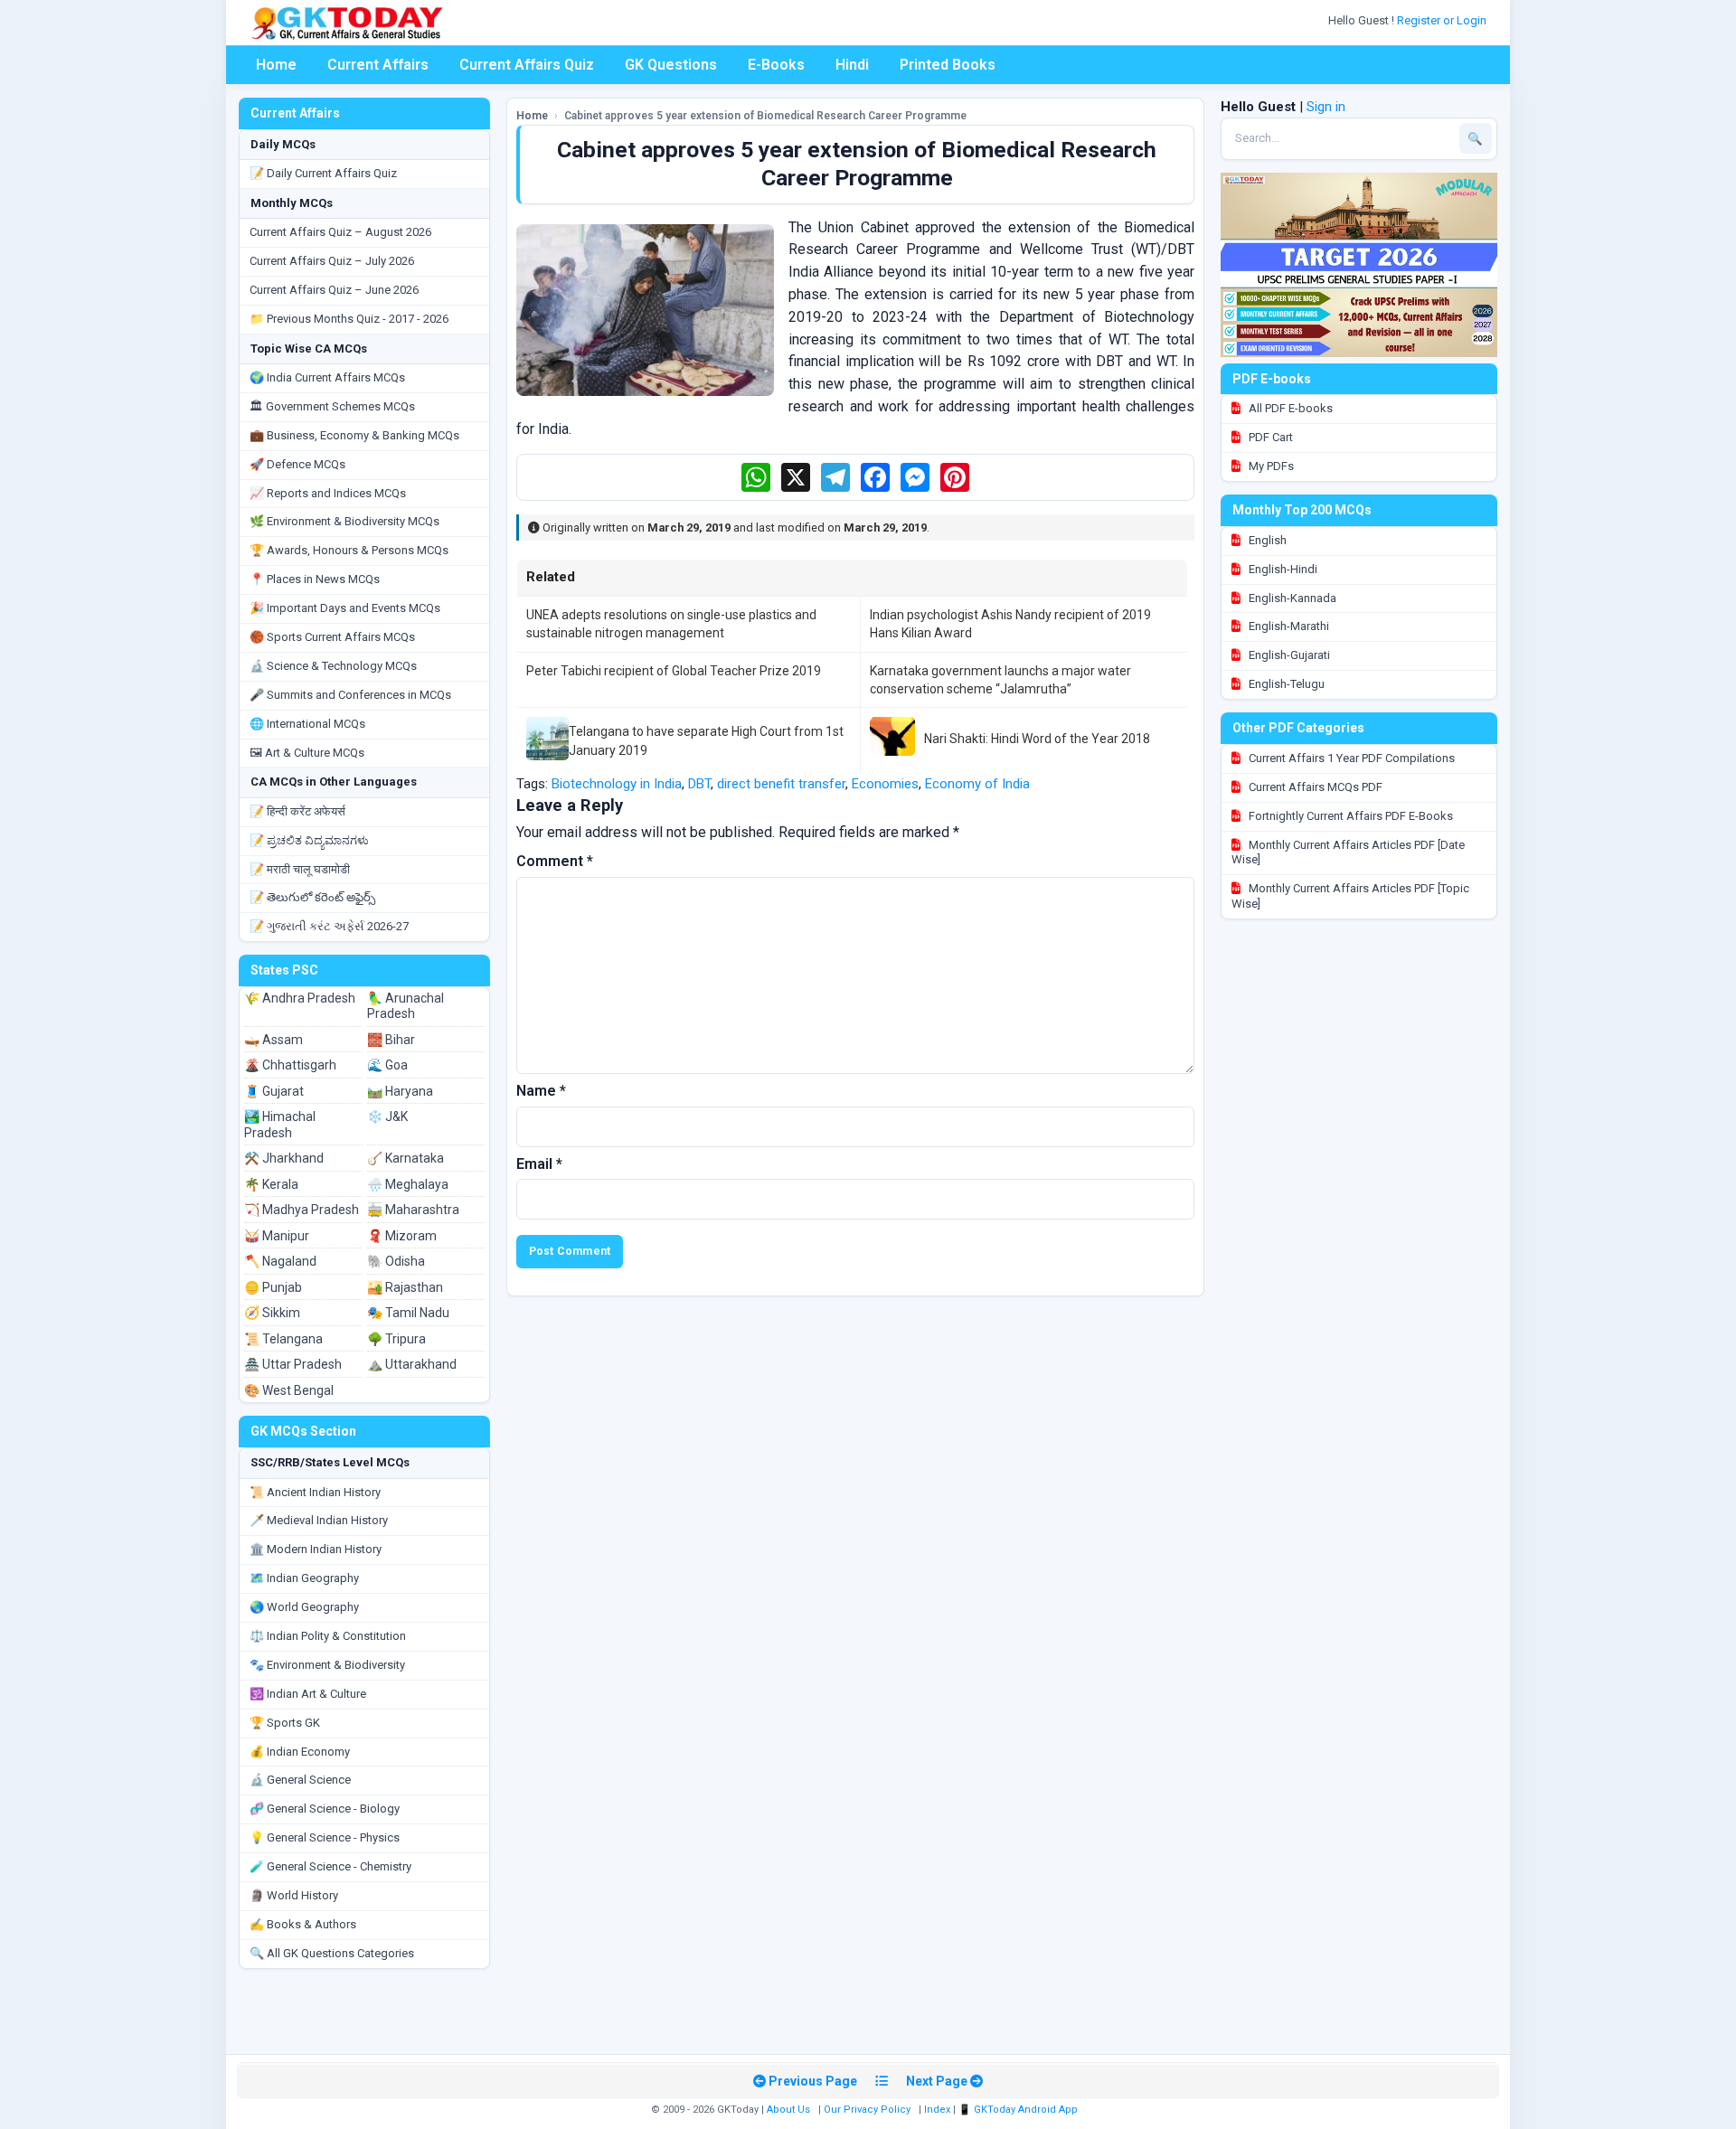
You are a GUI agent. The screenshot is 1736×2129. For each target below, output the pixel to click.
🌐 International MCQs (307, 724)
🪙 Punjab (273, 1287)
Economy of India (977, 784)
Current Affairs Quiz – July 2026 (332, 261)
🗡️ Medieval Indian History (319, 1520)
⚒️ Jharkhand (284, 1158)
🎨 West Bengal (289, 1390)
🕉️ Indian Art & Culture (308, 1694)
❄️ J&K (387, 1116)
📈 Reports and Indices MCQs (328, 493)
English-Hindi (1282, 569)
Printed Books (948, 65)
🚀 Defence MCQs (297, 464)
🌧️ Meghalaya (408, 1184)
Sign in (1326, 107)
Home (276, 65)
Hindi (852, 65)
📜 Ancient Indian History (315, 1492)
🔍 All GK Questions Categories (332, 1953)
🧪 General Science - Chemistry (330, 1866)
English (1266, 540)
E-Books (776, 65)
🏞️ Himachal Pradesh (280, 1125)
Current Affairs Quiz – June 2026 (334, 290)
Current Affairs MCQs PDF (1314, 787)
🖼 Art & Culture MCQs (307, 753)
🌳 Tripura (396, 1339)
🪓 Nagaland (280, 1261)
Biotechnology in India (617, 784)
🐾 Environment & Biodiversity (327, 1665)
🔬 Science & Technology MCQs (333, 666)
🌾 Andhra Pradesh (300, 998)
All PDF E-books (1289, 408)
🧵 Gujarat (274, 1091)
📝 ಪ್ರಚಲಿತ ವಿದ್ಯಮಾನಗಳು (309, 840)
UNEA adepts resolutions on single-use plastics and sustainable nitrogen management (671, 624)
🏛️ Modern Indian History (316, 1549)
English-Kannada (1291, 598)
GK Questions (671, 65)
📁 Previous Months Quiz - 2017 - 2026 (349, 319)
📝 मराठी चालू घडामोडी (300, 869)
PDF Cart (1269, 437)
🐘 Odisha (396, 1261)
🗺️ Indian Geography (304, 1578)
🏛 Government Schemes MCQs (332, 406)
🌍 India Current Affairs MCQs (327, 377)
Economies (885, 784)
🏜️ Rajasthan (405, 1287)
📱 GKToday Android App (1019, 2110)
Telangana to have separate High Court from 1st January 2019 (706, 740)
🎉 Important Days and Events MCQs (345, 608)
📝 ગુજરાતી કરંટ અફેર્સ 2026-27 (329, 926)
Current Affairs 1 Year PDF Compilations (1350, 758)
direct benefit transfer (781, 784)
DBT (699, 784)
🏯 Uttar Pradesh (293, 1364)
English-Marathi (1288, 626)
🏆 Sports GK (285, 1723)
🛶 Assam (274, 1040)
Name (541, 1091)
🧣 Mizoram (402, 1236)
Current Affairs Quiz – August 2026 (340, 232)
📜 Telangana (283, 1339)
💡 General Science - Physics (325, 1837)
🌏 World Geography (304, 1607)
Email (539, 1164)
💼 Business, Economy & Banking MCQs (354, 435)
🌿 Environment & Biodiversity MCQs (344, 521)
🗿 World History (294, 1895)
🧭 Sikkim (272, 1313)
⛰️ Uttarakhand (412, 1364)
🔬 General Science (300, 1780)
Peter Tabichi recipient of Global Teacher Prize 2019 (674, 671)
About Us (788, 2110)
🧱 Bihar (391, 1040)
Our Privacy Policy (867, 2110)
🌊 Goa (387, 1065)
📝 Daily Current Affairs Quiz (323, 173)
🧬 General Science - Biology (325, 1809)
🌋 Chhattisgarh (290, 1065)
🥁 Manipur (277, 1236)
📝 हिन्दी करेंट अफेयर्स (297, 811)
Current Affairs (378, 65)
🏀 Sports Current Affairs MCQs (332, 637)
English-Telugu (1285, 684)
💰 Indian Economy (300, 1752)
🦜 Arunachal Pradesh (406, 1006)
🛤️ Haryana (400, 1091)
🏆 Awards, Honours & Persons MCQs (349, 550)
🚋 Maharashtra (413, 1210)
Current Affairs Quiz (527, 65)
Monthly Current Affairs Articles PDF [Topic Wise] (1350, 896)
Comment (555, 861)
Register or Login (1443, 20)
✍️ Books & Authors (303, 1924)
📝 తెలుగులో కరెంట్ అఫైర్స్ (312, 897)
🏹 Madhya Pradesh (302, 1210)
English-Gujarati (1288, 655)
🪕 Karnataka (406, 1158)
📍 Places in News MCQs (315, 579)
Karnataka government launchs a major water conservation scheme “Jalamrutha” (1000, 680)
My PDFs (1270, 466)
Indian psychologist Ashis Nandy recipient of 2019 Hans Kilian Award (1010, 624)
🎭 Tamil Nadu (408, 1313)
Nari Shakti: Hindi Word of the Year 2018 (1037, 739)
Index (937, 2110)
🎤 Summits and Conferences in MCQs (350, 695)
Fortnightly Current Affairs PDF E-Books (1349, 816)
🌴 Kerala (271, 1184)
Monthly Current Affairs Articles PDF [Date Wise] (1348, 853)
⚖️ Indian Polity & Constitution (328, 1636)
